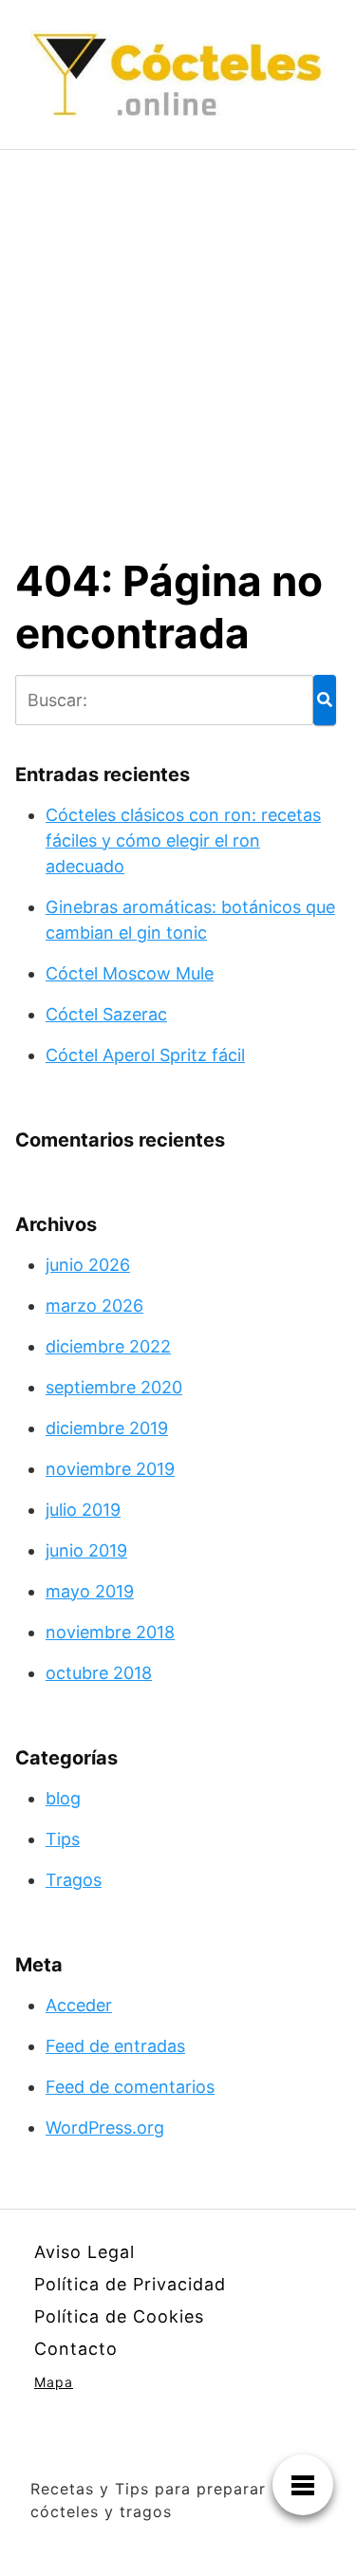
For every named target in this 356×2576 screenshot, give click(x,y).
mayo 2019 (90, 1591)
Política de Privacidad (130, 2284)
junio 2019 (86, 1550)
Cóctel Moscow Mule (130, 973)
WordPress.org (105, 2128)
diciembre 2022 (108, 1346)
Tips (63, 1839)
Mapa (54, 2382)
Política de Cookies (119, 2316)
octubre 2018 (99, 1673)
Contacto (76, 2349)
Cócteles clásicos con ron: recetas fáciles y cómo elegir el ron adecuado (183, 840)
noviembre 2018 (110, 1632)
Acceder (79, 2005)
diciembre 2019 (107, 1428)
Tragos (74, 1880)
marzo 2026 (94, 1306)
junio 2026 (88, 1265)
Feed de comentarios (130, 2087)
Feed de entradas (115, 2046)
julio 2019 (83, 1510)
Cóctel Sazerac (106, 1014)
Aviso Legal (84, 2252)
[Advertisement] (178, 337)
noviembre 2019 (110, 1469)
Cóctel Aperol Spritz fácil (145, 1055)
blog (63, 1798)
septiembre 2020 (114, 1387)
